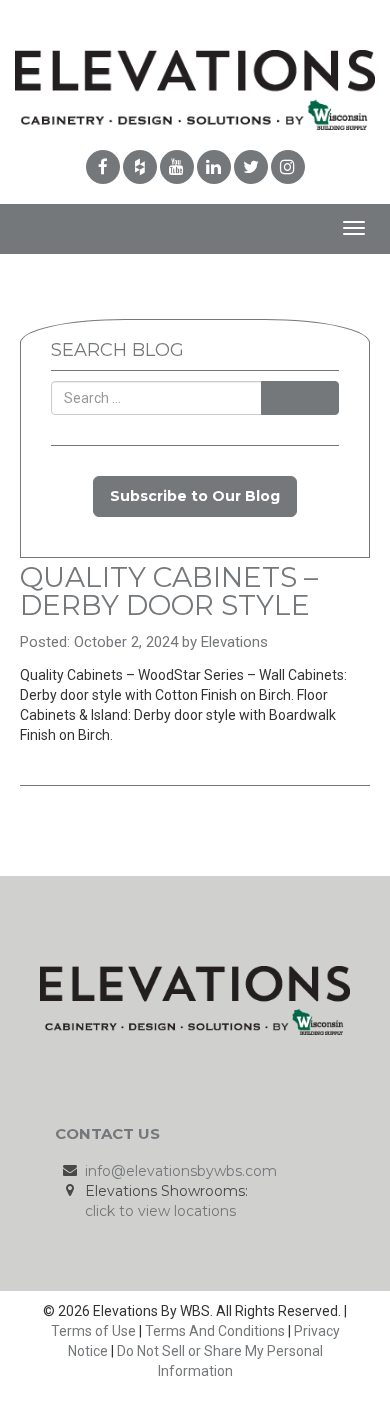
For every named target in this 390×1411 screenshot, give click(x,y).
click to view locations (160, 1211)
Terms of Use (93, 1331)
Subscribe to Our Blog (195, 496)
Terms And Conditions (215, 1331)
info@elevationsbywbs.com (181, 1171)
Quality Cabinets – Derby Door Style (169, 591)
